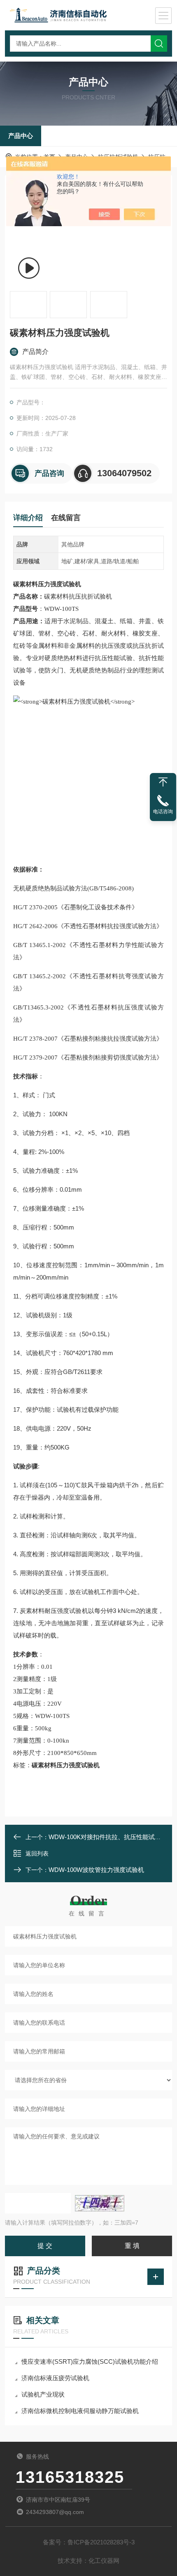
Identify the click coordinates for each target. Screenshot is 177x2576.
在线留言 (66, 518)
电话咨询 (163, 812)
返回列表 (37, 1853)
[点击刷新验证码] (100, 2203)
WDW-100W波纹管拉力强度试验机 (96, 1870)
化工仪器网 (104, 2561)
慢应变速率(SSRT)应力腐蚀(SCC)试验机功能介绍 (90, 2362)
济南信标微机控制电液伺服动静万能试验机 (80, 2411)
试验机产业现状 (43, 2394)
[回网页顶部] (163, 782)
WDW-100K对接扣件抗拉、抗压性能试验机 (108, 1837)
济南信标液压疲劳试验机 (55, 2378)
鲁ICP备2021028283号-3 (101, 2542)
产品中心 (21, 136)
